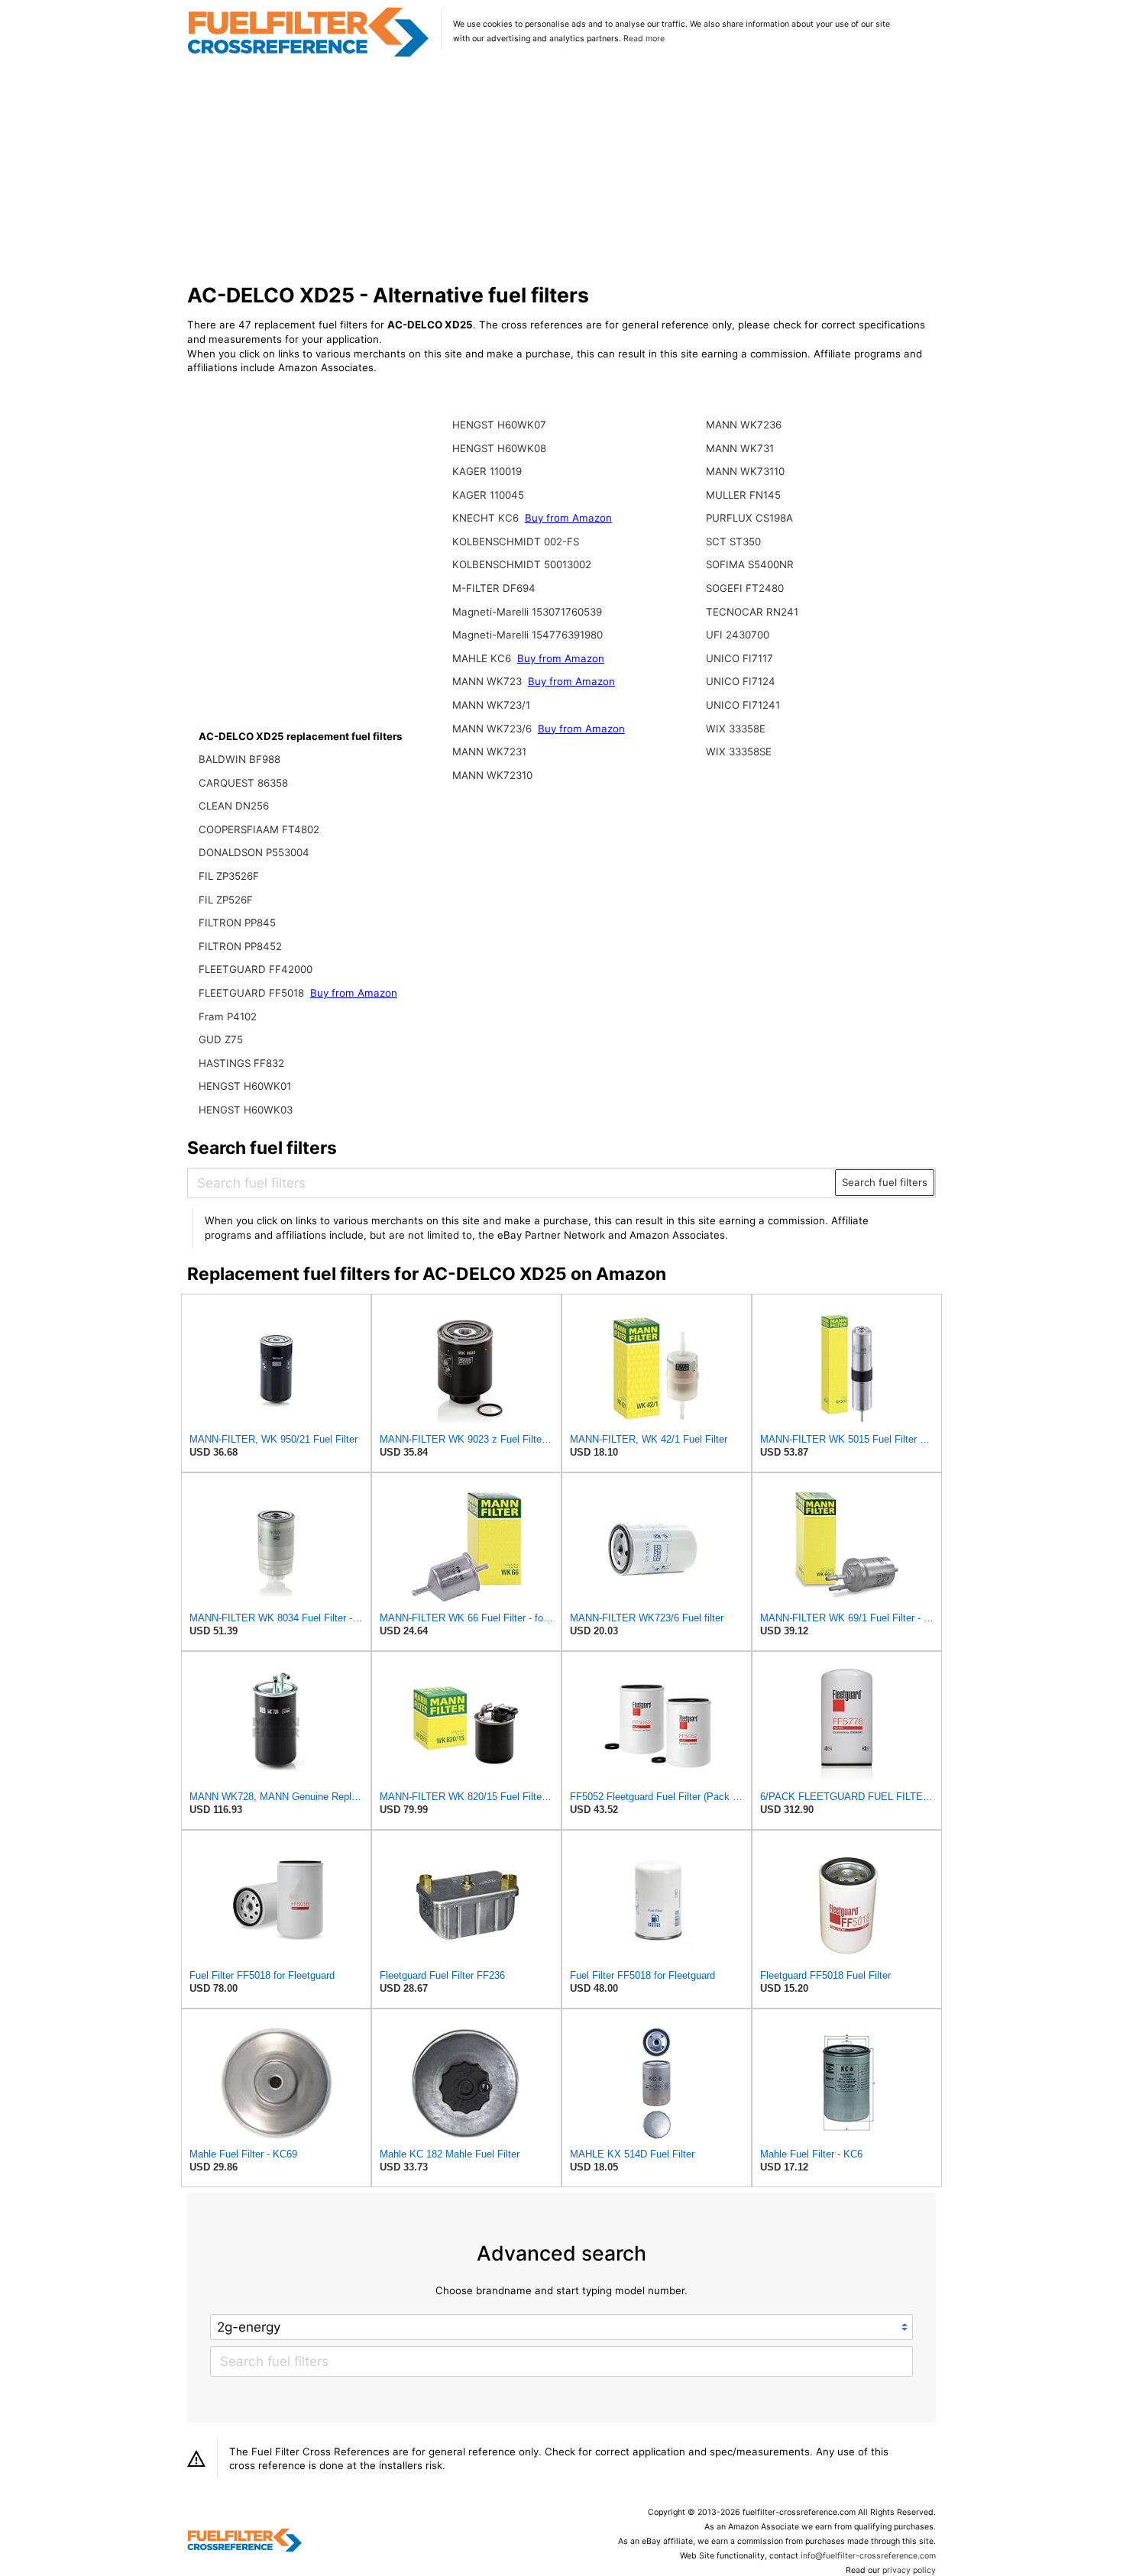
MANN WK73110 (745, 471)
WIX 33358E (736, 729)
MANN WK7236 (744, 425)
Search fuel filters (885, 1182)
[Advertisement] (562, 171)
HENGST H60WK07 (499, 425)
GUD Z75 (221, 1039)
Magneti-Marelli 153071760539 (527, 612)
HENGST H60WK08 (499, 448)
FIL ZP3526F (229, 876)
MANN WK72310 (492, 775)
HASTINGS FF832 (241, 1063)
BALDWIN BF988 (239, 759)
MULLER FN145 (743, 495)
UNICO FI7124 (741, 681)
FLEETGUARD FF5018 (253, 993)
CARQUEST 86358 (243, 783)
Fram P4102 (228, 1017)
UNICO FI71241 (743, 705)
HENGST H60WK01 (245, 1086)
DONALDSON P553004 (254, 852)
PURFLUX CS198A (749, 518)
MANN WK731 (740, 448)
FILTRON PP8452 (240, 946)
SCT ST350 (733, 541)
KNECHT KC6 (487, 518)
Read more (644, 39)
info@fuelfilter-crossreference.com (868, 2556)
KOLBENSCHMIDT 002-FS (516, 541)
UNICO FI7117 (739, 658)
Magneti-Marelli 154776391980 (528, 635)
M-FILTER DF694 (494, 588)
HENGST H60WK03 (246, 1110)
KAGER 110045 (488, 495)
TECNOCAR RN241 (752, 612)
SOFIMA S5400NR (750, 564)
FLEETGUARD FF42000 (256, 969)
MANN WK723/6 (494, 729)
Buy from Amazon (354, 993)
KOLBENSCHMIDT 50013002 (522, 564)
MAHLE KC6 (483, 658)
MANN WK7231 (489, 751)
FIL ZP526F (226, 900)
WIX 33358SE (739, 751)
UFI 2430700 (738, 635)
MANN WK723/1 (491, 705)
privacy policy (909, 2570)
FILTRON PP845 (237, 923)
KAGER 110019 (487, 471)
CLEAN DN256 (234, 806)
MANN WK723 (489, 681)
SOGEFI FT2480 (745, 588)
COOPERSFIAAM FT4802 (259, 829)
